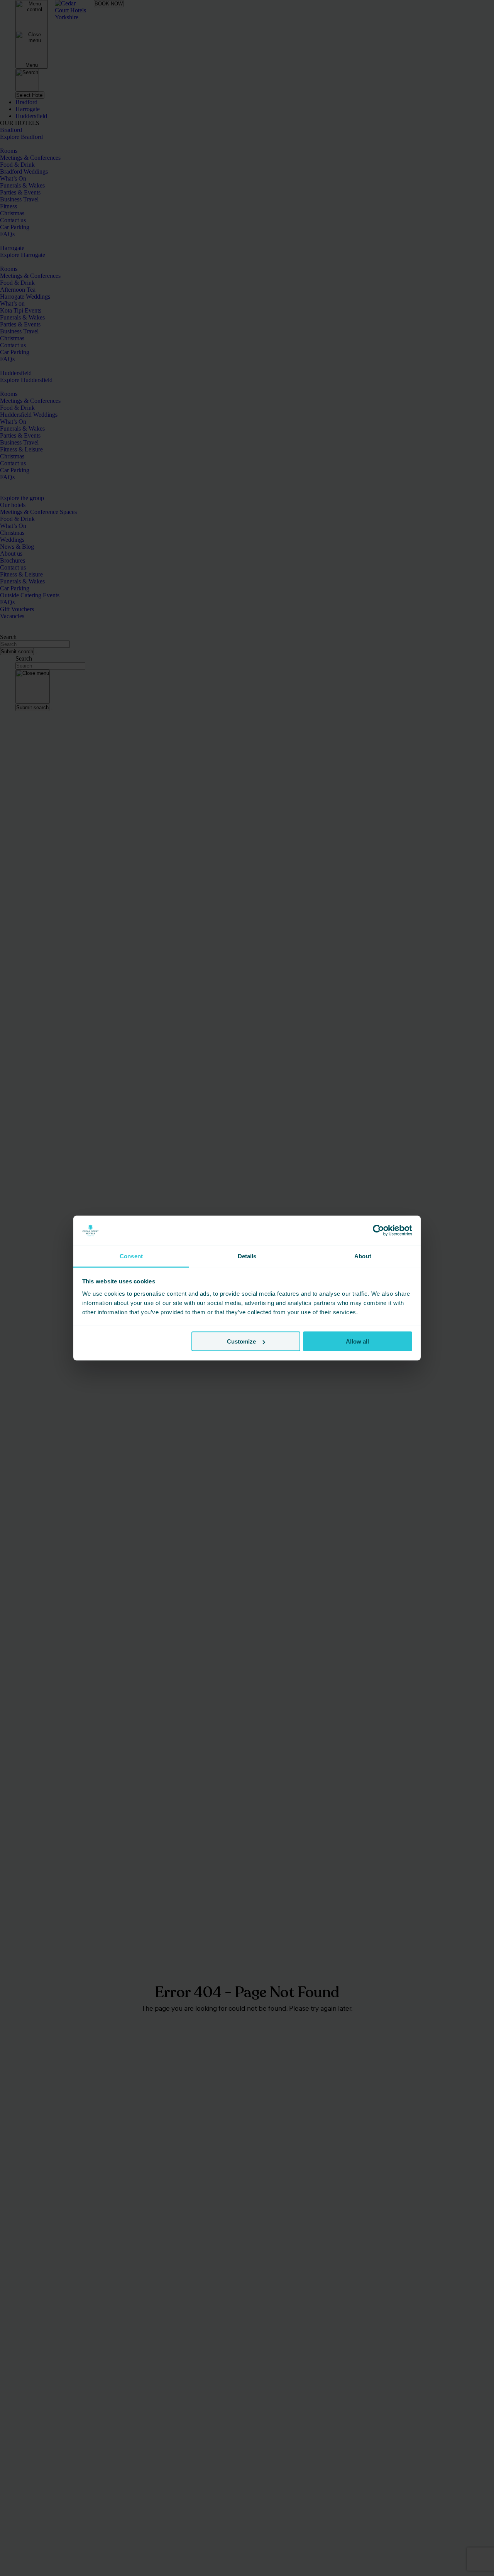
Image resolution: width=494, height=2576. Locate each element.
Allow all (357, 1341)
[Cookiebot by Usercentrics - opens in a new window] (378, 1231)
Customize (241, 1341)
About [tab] (363, 1256)
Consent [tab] (131, 1256)
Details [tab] (247, 1256)
